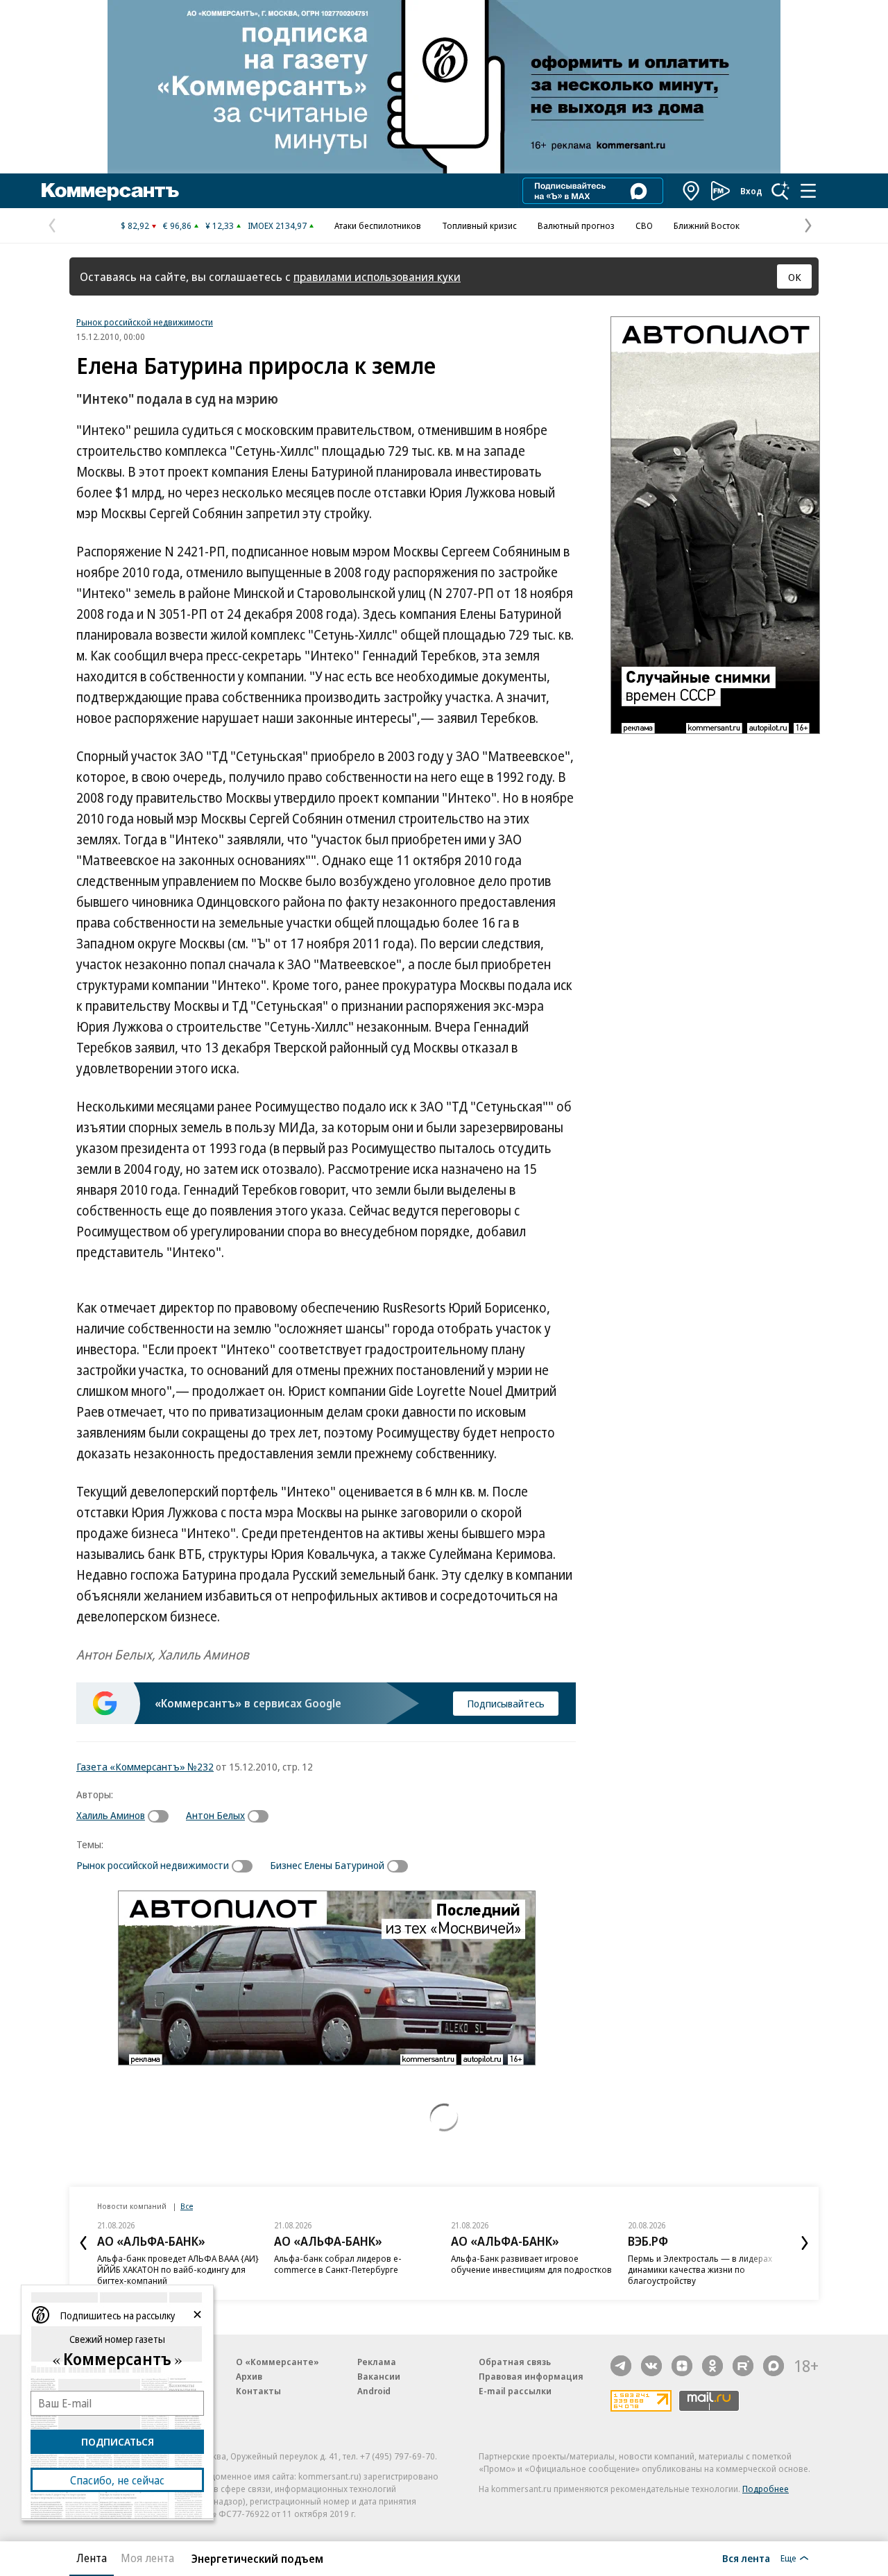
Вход (751, 191)
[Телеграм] (621, 2366)
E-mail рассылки (515, 2391)
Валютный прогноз (576, 225)
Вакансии (379, 2376)
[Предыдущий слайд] (83, 2243)
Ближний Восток (707, 225)
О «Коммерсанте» (277, 2362)
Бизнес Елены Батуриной (327, 1865)
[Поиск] (780, 191)
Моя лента (147, 2558)
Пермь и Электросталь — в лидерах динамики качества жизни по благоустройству (700, 2269)
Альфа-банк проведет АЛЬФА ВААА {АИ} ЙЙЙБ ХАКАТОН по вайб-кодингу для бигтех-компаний (178, 2269)
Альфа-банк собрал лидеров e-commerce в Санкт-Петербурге (338, 2264)
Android (374, 2391)
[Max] (774, 2366)
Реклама (377, 2362)
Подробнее (766, 2489)
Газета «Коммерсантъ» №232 (145, 1766)
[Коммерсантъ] (110, 191)
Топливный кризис (479, 225)
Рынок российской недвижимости (145, 322)
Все (187, 2206)
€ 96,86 (177, 225)
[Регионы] (692, 191)
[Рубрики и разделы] (808, 191)
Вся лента (746, 2558)
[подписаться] (162, 1816)
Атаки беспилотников (378, 225)
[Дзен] (682, 2366)
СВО (644, 225)
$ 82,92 (135, 225)
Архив (249, 2376)
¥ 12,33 (220, 225)
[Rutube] (743, 2366)
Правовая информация (531, 2376)
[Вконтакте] (651, 2366)
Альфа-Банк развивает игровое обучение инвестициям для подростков (531, 2264)
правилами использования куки (377, 276)
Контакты (258, 2391)
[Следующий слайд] (805, 2243)
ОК (795, 277)
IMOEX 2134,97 (277, 225)
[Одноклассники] (712, 2366)
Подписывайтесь (506, 1703)
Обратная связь (515, 2362)
